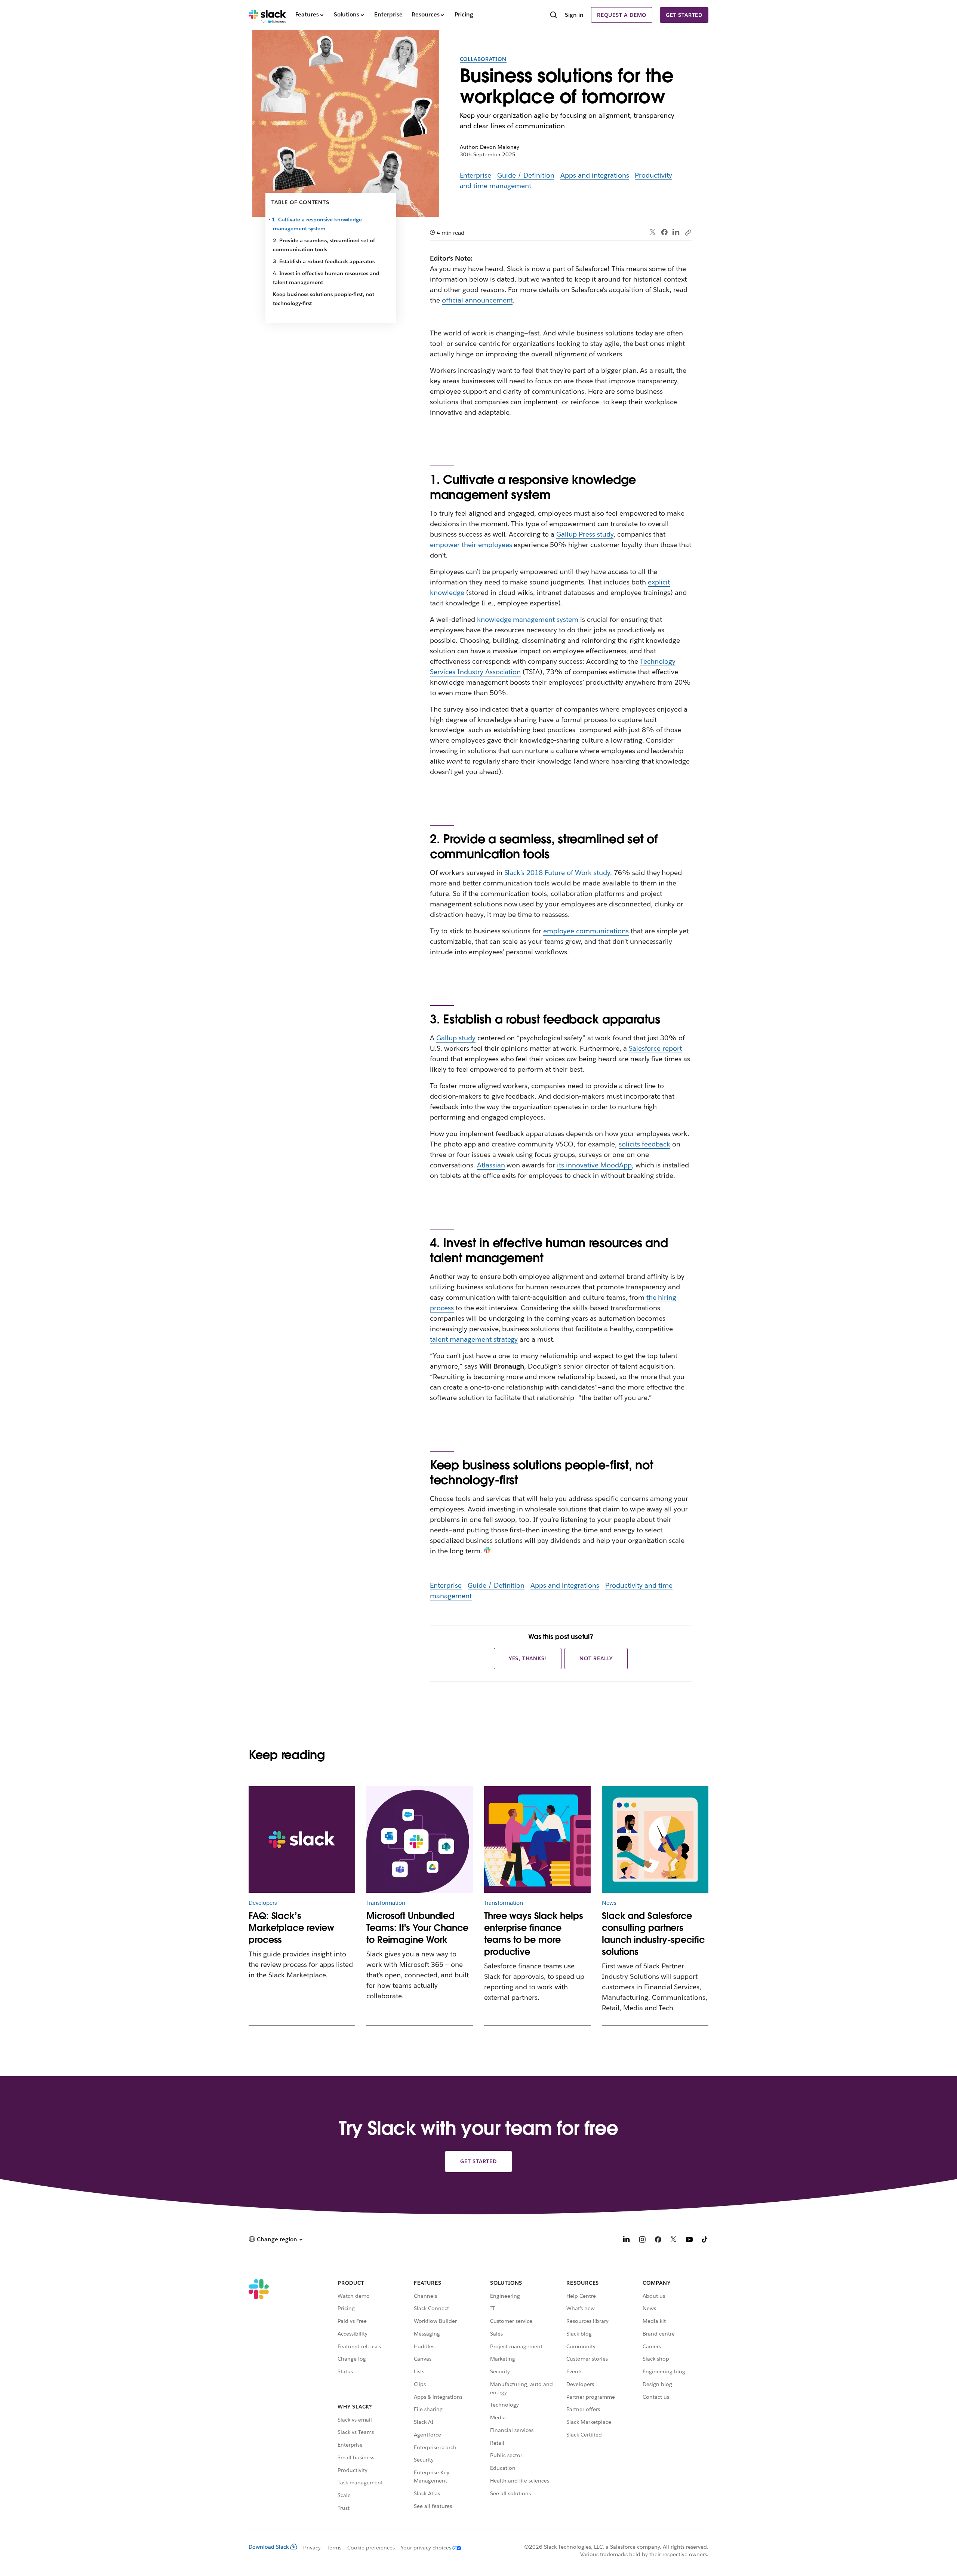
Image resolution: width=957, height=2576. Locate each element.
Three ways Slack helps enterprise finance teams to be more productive (534, 1934)
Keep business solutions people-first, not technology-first (324, 299)
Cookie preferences (371, 2548)
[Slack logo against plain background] (302, 1840)
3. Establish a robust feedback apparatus (324, 261)
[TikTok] (705, 2240)
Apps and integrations (595, 175)
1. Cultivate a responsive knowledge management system (317, 224)
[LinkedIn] (676, 232)
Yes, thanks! (528, 1658)
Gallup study (456, 1038)
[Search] (554, 16)
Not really (596, 1658)
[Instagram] (642, 2240)
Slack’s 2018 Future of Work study (557, 873)
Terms (334, 2548)
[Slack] (267, 15)
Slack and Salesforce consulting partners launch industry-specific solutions (653, 1934)
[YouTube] (689, 2240)
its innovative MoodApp (594, 1165)
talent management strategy (474, 1339)
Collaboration (483, 59)
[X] (674, 2240)
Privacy (312, 2548)
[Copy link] (688, 232)
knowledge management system (528, 619)
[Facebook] (664, 232)
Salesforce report (656, 1048)
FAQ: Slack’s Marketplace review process (291, 1928)
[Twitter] (653, 232)
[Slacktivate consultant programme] (655, 1840)
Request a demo (622, 15)
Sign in (574, 15)
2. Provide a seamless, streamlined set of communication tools (324, 245)
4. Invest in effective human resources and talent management (326, 278)
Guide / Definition (526, 175)
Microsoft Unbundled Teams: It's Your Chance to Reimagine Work (417, 1928)
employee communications (586, 931)
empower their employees (471, 545)
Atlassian (491, 1165)
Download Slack (269, 2547)
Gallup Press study (585, 534)
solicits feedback (645, 1144)
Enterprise (476, 175)
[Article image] (420, 1840)
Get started (684, 15)
